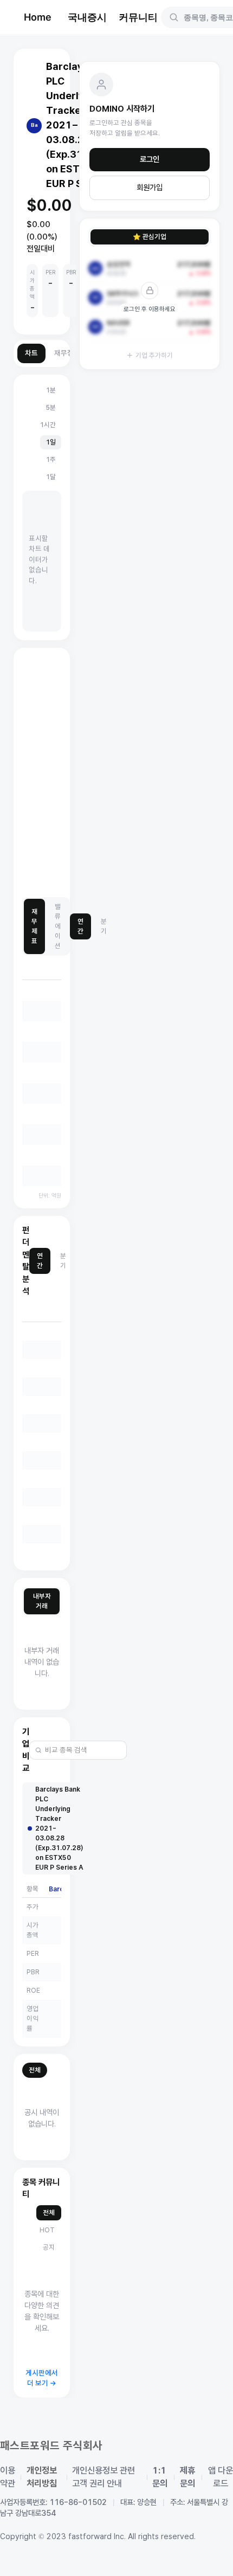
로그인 (150, 159)
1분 (51, 390)
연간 (80, 926)
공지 (49, 2247)
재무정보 (67, 353)
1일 (51, 442)
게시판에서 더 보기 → (42, 2378)
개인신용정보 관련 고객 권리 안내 (103, 2477)
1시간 (48, 425)
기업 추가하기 (154, 355)
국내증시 (87, 17)
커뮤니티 (138, 17)
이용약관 (8, 2477)
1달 (51, 477)
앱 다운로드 (221, 2477)
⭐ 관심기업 (150, 237)
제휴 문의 (187, 2477)
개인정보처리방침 (42, 2477)
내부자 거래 (42, 1601)
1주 (51, 459)
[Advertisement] (116, 773)
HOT (47, 2230)
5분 (51, 407)
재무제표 (34, 926)
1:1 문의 (160, 2477)
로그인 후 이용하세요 (150, 309)
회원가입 (150, 188)
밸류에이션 (58, 926)
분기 (104, 926)
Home (38, 17)
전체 (35, 2070)
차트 (31, 353)
